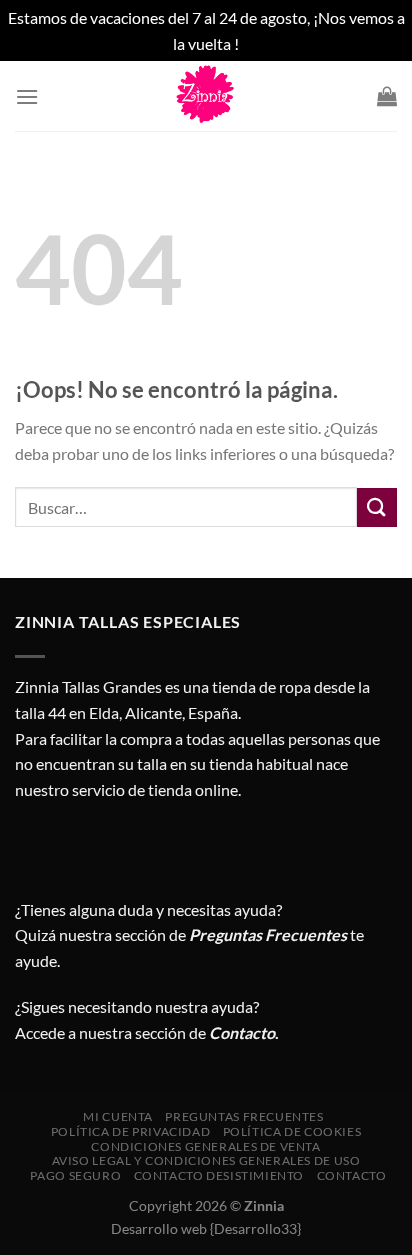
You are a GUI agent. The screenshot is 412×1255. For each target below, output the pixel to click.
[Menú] (27, 96)
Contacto (352, 1175)
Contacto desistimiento (219, 1175)
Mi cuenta (118, 1116)
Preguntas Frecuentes (268, 934)
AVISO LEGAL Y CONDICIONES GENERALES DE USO (206, 1160)
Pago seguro (75, 1175)
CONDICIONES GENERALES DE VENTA (205, 1146)
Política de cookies (292, 1131)
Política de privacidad (130, 1131)
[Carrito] (387, 96)
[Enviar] (377, 507)
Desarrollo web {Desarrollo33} (206, 1228)
